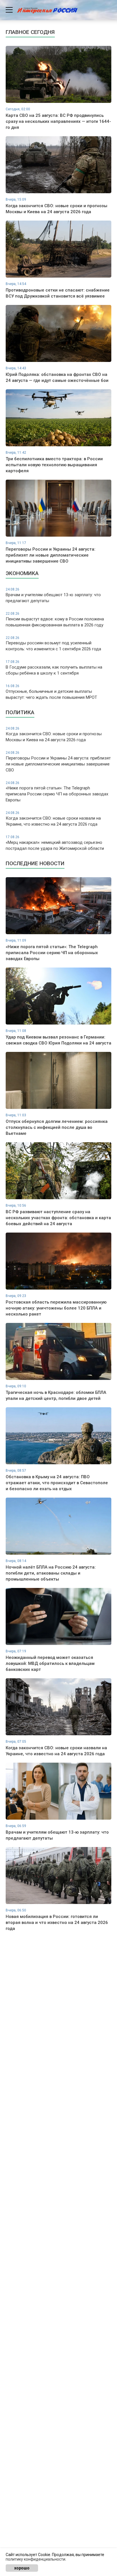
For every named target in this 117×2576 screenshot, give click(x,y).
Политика (20, 712)
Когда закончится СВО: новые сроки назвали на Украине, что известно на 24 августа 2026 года (53, 819)
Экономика (22, 573)
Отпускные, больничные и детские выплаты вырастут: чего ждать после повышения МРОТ (51, 692)
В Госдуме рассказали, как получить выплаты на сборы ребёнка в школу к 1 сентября (54, 668)
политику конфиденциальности (35, 2559)
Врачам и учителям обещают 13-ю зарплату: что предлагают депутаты (53, 595)
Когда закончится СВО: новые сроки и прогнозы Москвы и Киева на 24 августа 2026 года (54, 734)
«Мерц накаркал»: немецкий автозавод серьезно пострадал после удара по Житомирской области (55, 843)
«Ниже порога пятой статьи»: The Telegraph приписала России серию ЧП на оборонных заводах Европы (57, 792)
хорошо (22, 2568)
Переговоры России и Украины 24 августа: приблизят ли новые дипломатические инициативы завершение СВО (58, 762)
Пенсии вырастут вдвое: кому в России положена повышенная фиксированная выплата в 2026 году (55, 620)
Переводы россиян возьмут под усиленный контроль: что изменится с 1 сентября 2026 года (53, 644)
